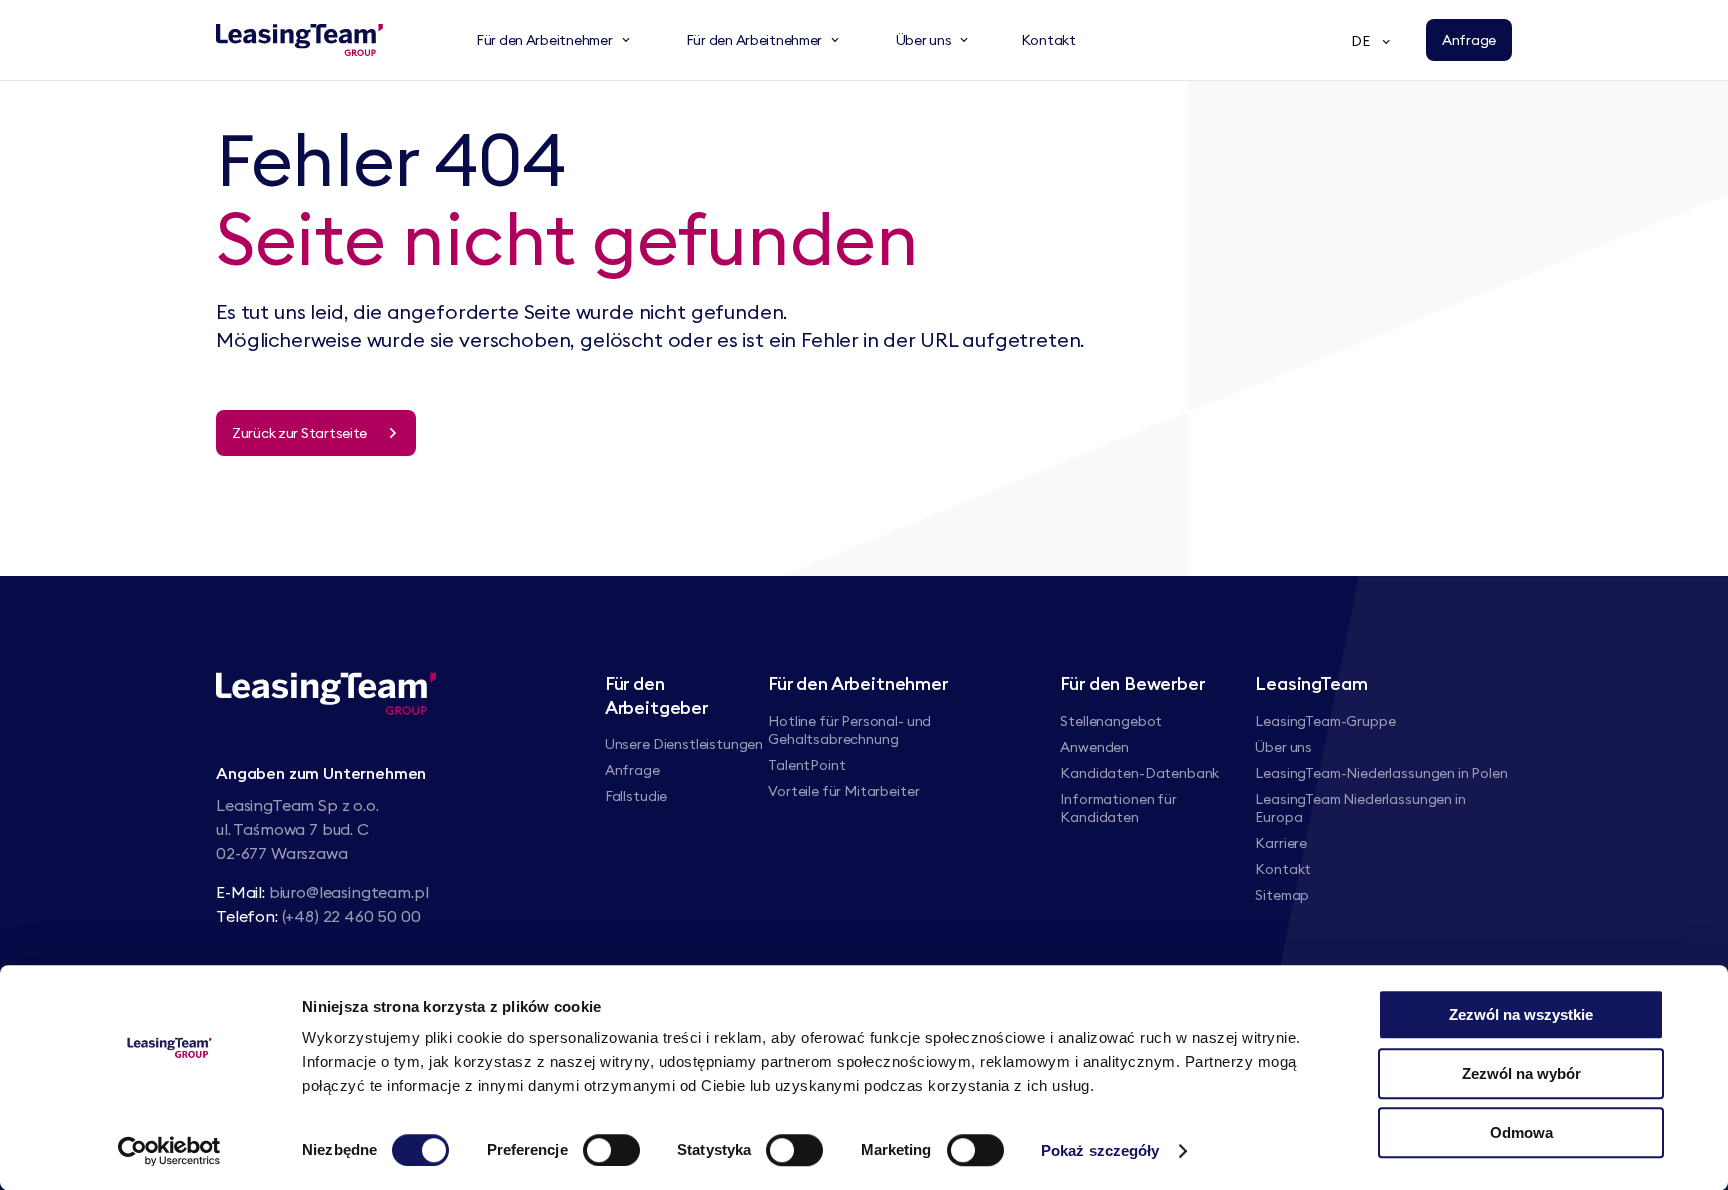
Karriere (1281, 843)
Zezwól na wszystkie (1521, 1014)
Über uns (1283, 747)
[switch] (611, 1150)
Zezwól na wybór (1521, 1073)
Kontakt (1283, 869)
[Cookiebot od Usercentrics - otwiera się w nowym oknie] (169, 1151)
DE (1360, 41)
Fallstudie (636, 796)
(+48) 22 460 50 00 (351, 916)
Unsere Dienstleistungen (684, 744)
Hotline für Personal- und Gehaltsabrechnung (849, 730)
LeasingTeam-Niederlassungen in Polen (1381, 773)
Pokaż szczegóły (1100, 1150)
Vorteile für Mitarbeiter (843, 791)
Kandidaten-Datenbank (1139, 773)
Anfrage (632, 770)
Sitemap (1282, 895)
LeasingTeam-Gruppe (1325, 721)
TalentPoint (806, 765)
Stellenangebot (1111, 721)
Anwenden (1094, 747)
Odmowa (1521, 1132)
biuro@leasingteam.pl (349, 892)
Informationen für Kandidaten (1118, 808)
